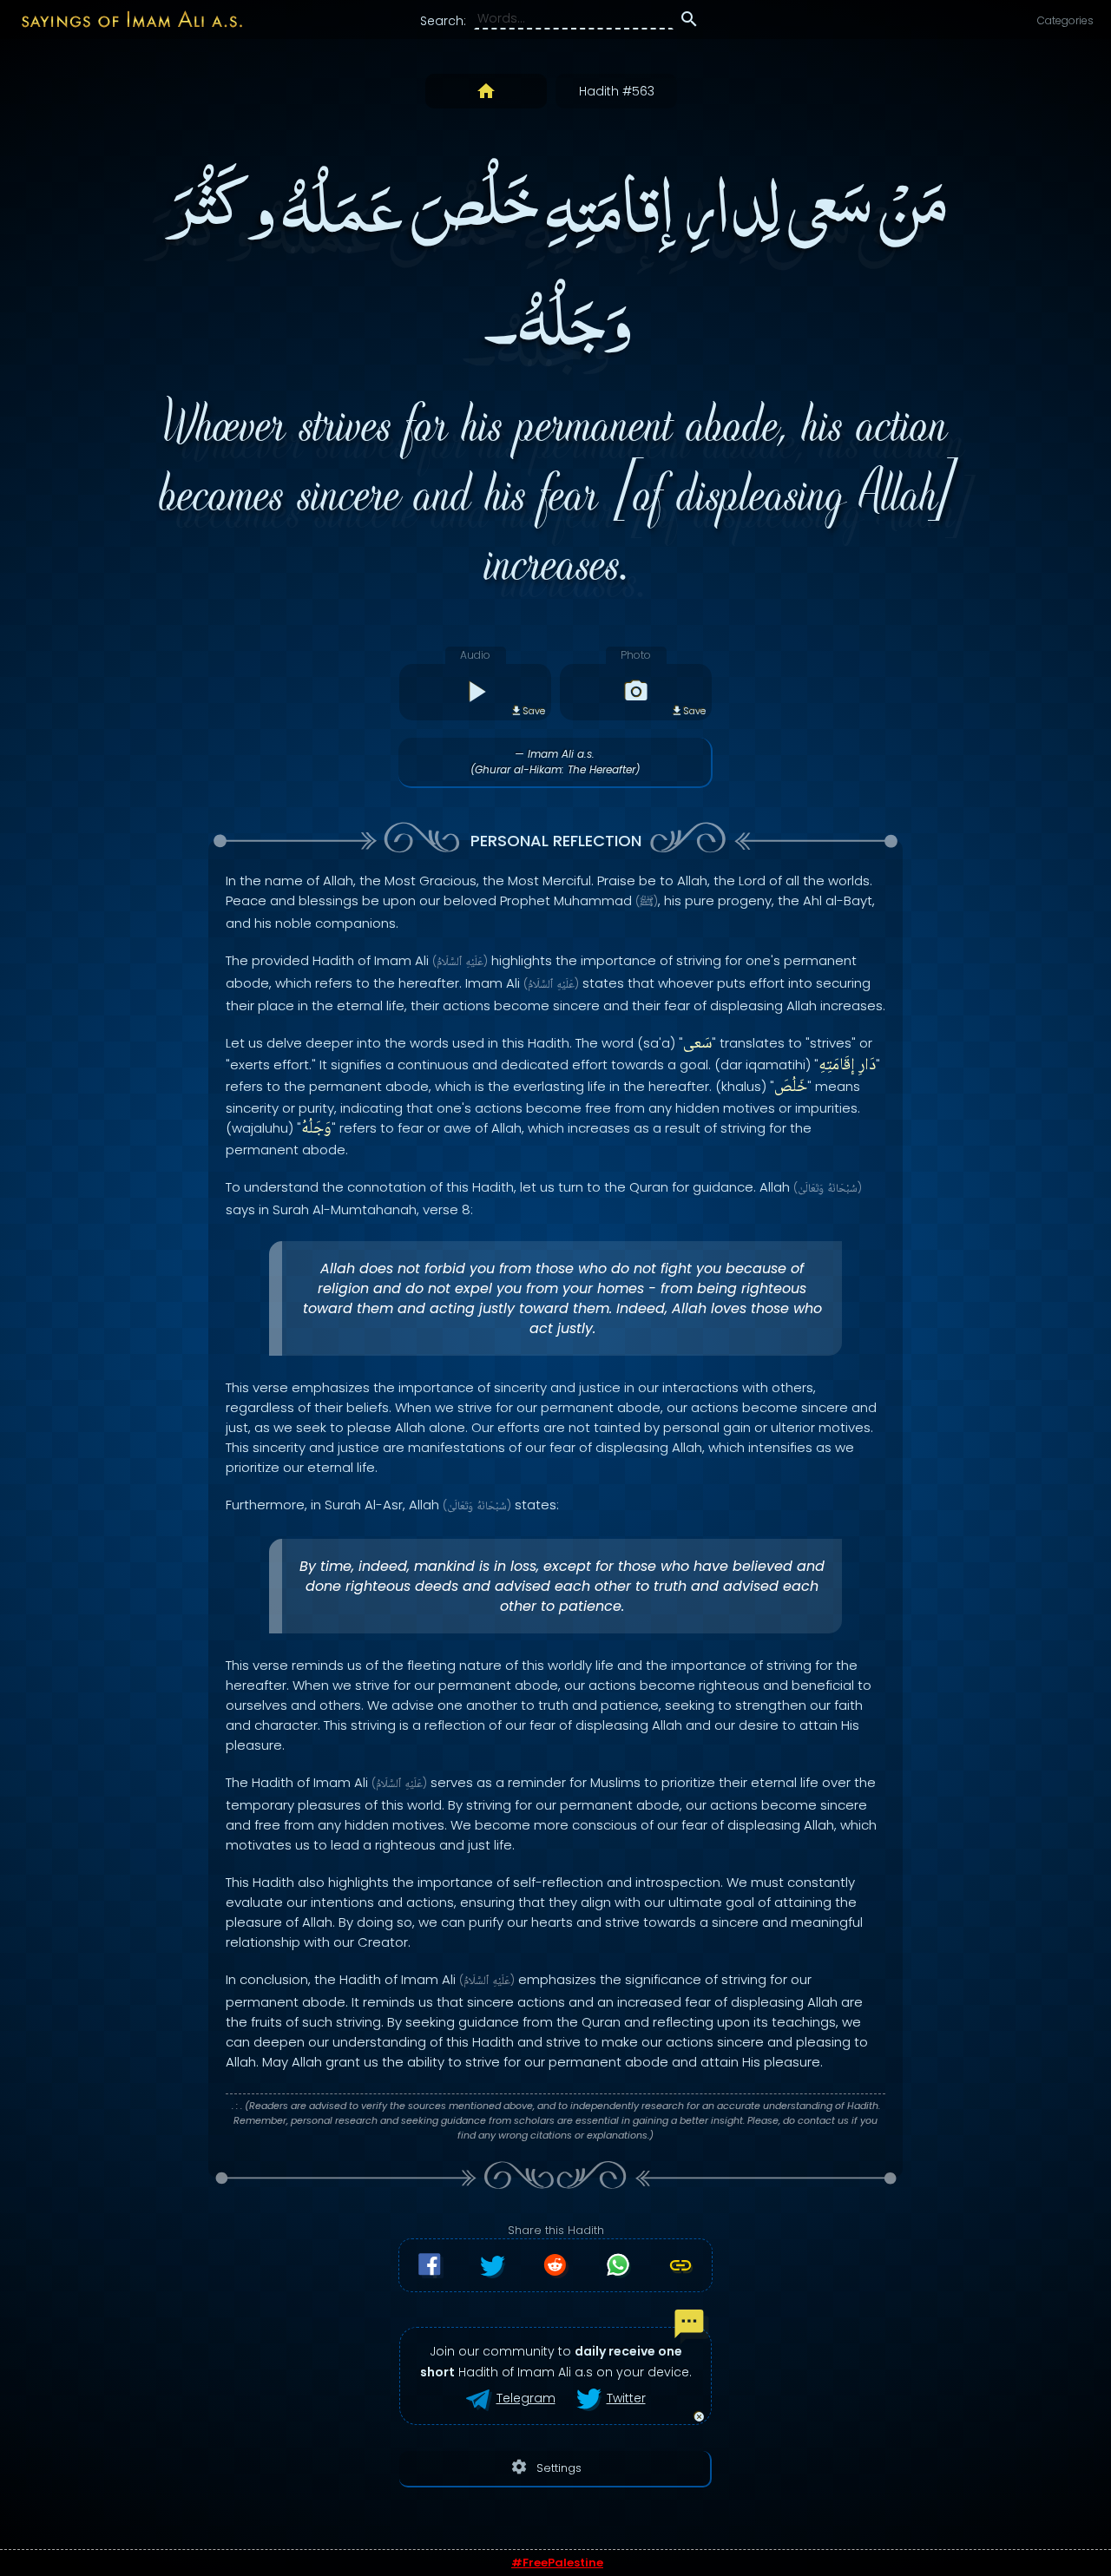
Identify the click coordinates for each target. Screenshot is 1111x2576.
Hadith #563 (617, 91)
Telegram (526, 2398)
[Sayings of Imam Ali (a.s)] (123, 19)
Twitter (626, 2398)
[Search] (689, 22)
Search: (443, 21)
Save (534, 711)
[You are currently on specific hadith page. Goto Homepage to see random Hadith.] (486, 91)
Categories (1065, 20)
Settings (546, 2467)
